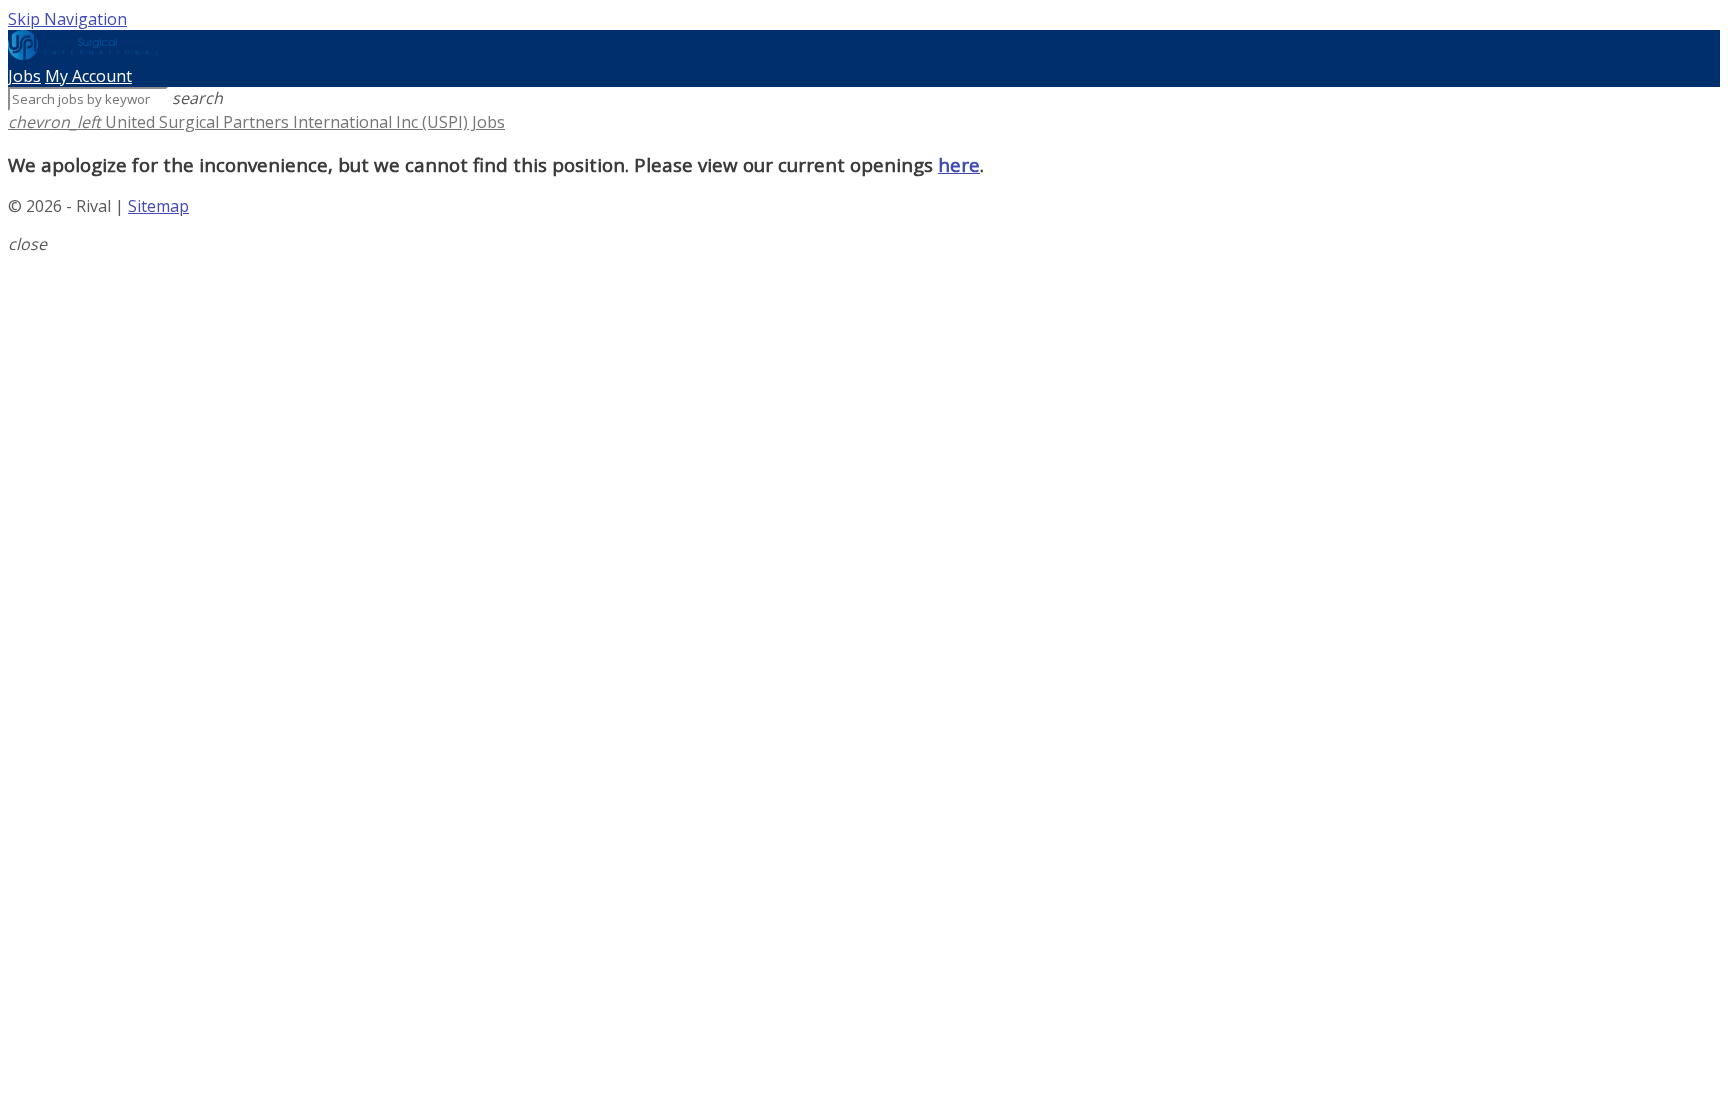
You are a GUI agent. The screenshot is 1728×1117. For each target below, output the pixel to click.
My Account (88, 76)
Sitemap (158, 206)
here (959, 164)
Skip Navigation (67, 19)
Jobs (24, 76)
